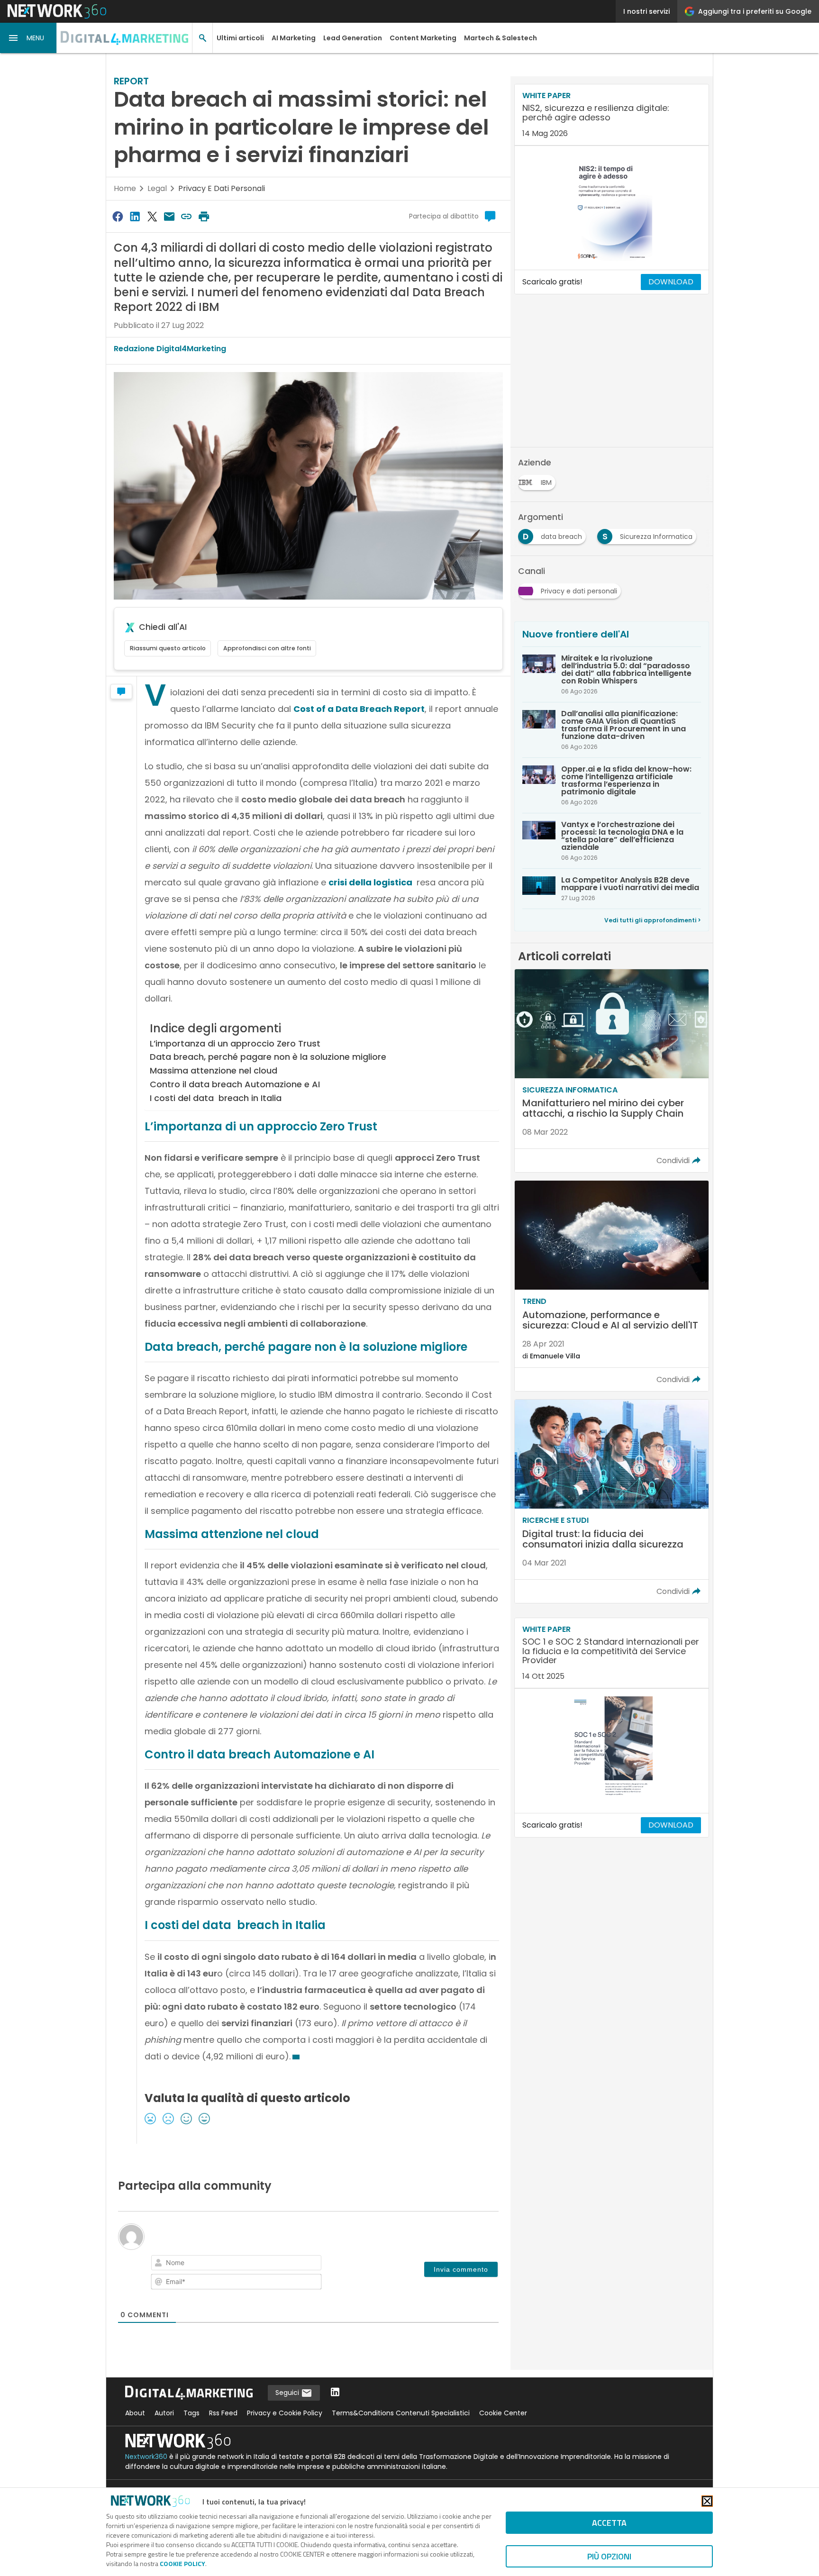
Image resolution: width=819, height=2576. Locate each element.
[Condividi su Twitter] (152, 216)
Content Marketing (423, 38)
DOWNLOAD (671, 282)
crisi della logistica (371, 882)
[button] (28, 38)
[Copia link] (187, 216)
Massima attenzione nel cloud (214, 1070)
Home (125, 188)
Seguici (288, 2393)
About (135, 2413)
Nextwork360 (146, 2457)
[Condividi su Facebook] (118, 216)
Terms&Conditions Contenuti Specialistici (401, 2413)
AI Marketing (294, 38)
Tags (191, 2413)
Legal (157, 188)
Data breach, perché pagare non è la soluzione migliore (268, 1057)
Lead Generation (353, 38)
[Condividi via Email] (169, 216)
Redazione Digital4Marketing (170, 349)
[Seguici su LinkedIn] (335, 2393)
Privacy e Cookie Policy (285, 2413)
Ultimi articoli (240, 38)
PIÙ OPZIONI (609, 2556)
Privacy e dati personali (222, 188)
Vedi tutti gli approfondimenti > (653, 920)
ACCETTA (609, 2523)
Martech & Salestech (500, 38)
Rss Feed (223, 2413)
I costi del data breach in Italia (216, 1098)
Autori (164, 2413)
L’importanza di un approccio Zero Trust (235, 1043)
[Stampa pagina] (204, 216)
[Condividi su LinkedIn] (135, 216)
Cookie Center (503, 2413)
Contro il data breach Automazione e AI (235, 1084)
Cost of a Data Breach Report (359, 709)
